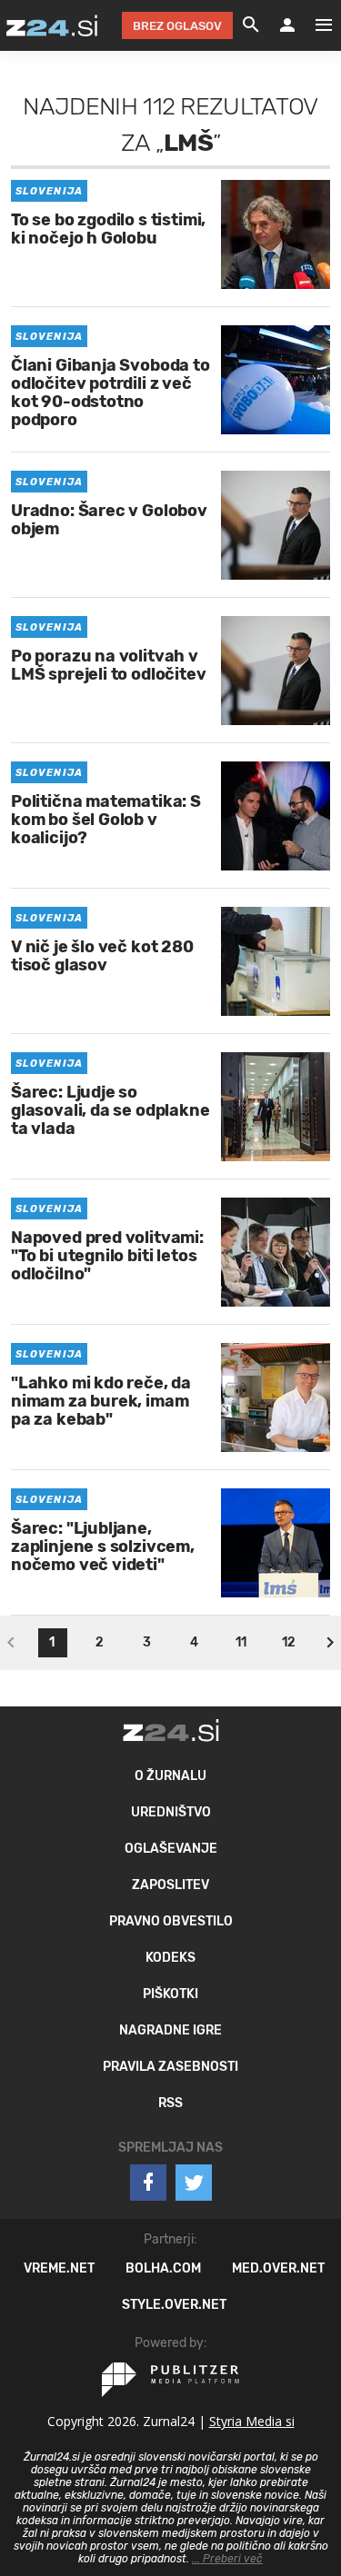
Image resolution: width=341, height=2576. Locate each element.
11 (241, 1642)
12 (289, 1642)
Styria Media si (252, 2421)
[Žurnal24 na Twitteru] (194, 2183)
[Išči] (251, 25)
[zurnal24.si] (52, 25)
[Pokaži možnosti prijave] (287, 25)
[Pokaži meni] (315, 25)
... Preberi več (227, 2559)
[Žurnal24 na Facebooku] (148, 2183)
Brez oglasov (177, 26)
